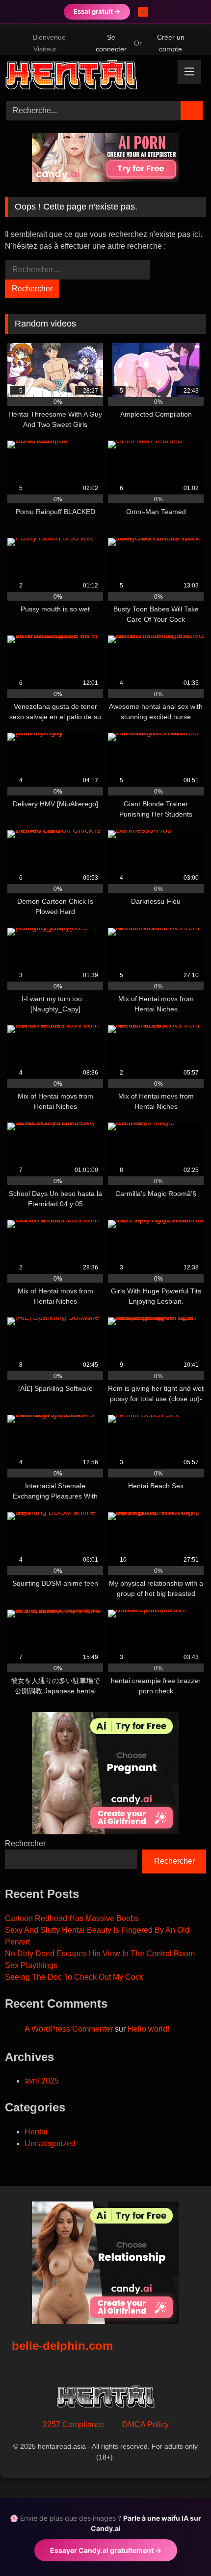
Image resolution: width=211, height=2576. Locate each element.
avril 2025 (42, 2081)
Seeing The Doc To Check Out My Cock (74, 1977)
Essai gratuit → (97, 11)
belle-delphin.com (62, 2346)
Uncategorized (50, 2143)
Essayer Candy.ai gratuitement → (106, 2550)
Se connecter (111, 43)
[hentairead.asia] (86, 76)
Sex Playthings (31, 1965)
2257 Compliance (74, 2424)
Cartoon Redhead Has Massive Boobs (72, 1918)
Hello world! (148, 2029)
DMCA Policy (145, 2424)
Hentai (36, 2132)
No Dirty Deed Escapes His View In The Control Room (100, 1954)
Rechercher (25, 1843)
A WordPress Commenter (69, 2029)
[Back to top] (182, 2547)
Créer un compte (171, 43)
